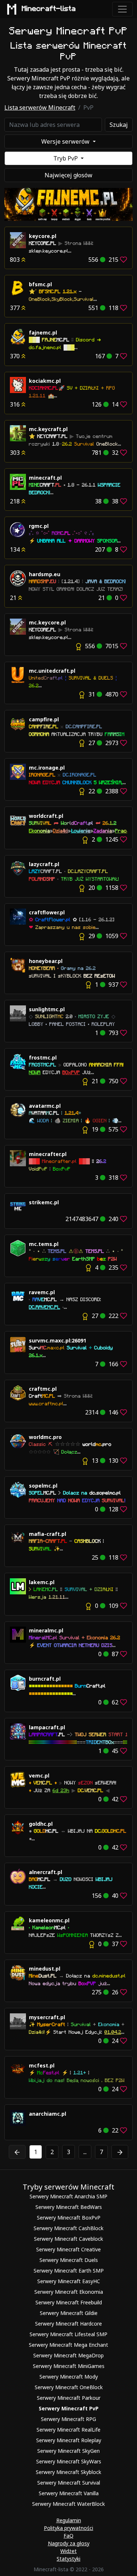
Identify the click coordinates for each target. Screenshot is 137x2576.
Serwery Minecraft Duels (69, 2260)
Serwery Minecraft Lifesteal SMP (68, 2334)
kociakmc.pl (45, 381)
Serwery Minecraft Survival (69, 2483)
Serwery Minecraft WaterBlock (68, 2504)
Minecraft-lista (49, 9)
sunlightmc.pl (47, 1009)
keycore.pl (43, 236)
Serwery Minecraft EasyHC (69, 2281)
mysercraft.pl (47, 2017)
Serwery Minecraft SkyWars (69, 2461)
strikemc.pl (44, 1202)
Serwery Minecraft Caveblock (68, 2239)
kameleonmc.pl (49, 1920)
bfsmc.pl (40, 284)
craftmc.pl (43, 1389)
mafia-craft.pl (47, 1534)
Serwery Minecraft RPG (68, 2419)
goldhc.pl (41, 1824)
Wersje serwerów (66, 141)
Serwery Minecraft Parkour (69, 2398)
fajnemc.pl (43, 333)
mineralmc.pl (46, 1630)
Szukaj (119, 125)
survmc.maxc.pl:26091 (58, 1340)
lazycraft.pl (44, 864)
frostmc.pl (43, 1057)
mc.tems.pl (44, 1244)
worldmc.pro (45, 1437)
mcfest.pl (42, 2065)
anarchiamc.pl (47, 2114)
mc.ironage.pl (47, 768)
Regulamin (69, 2520)
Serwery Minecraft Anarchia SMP (68, 2196)
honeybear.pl (46, 961)
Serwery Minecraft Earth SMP (69, 2271)
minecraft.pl (45, 478)
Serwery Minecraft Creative (68, 2249)
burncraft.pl (45, 1679)
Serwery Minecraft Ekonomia (69, 2292)
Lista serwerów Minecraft (40, 107)
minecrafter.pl (48, 1154)
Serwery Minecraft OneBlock (69, 2387)
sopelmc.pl (43, 1486)
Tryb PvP (66, 158)
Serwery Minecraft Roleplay (69, 2440)
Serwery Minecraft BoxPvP (69, 2218)
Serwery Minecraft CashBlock (68, 2228)
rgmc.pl (39, 526)
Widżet (68, 2551)
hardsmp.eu (45, 574)
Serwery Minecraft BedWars (69, 2207)
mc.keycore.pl (47, 622)
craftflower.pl (47, 912)
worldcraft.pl (46, 816)
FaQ (68, 2536)
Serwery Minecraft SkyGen (68, 2451)
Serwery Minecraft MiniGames (69, 2366)
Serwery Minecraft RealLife (68, 2430)
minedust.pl (45, 1969)
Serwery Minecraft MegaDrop (68, 2355)
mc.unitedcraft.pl (52, 671)
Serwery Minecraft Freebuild (69, 2302)
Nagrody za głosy (69, 2543)
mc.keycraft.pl (48, 429)
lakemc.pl (42, 1582)
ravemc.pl (42, 1292)
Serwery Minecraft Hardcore (68, 2324)
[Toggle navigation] (122, 9)
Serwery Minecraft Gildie (69, 2313)
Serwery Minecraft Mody (69, 2377)
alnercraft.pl (45, 1872)
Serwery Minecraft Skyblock (68, 2472)
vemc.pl (39, 1776)
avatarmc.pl (45, 1106)
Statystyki (68, 2559)
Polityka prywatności (68, 2528)
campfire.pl (44, 719)
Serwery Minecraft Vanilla (69, 2493)
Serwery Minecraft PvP (69, 2408)
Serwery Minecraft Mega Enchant (68, 2345)
